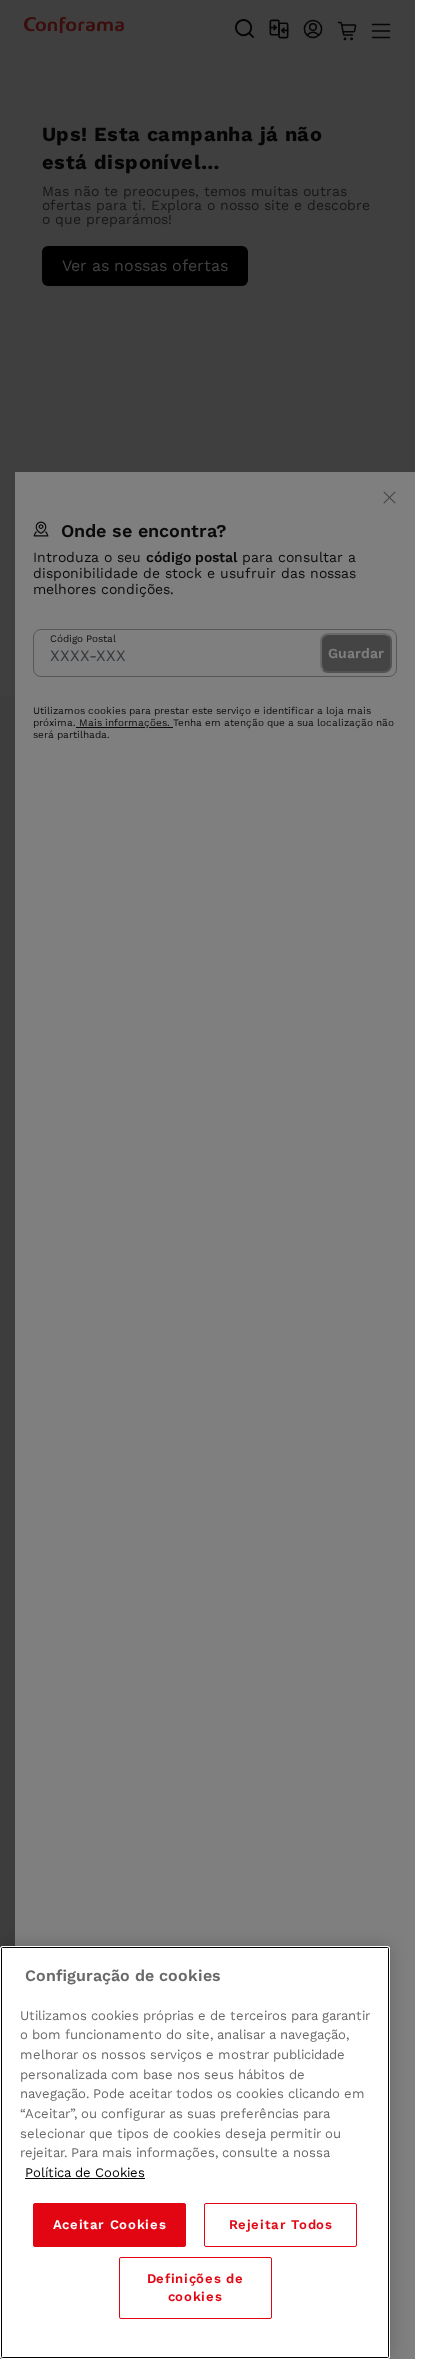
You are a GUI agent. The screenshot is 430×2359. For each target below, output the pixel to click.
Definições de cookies (195, 2287)
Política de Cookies (85, 2172)
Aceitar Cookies (110, 2224)
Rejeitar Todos (281, 2224)
